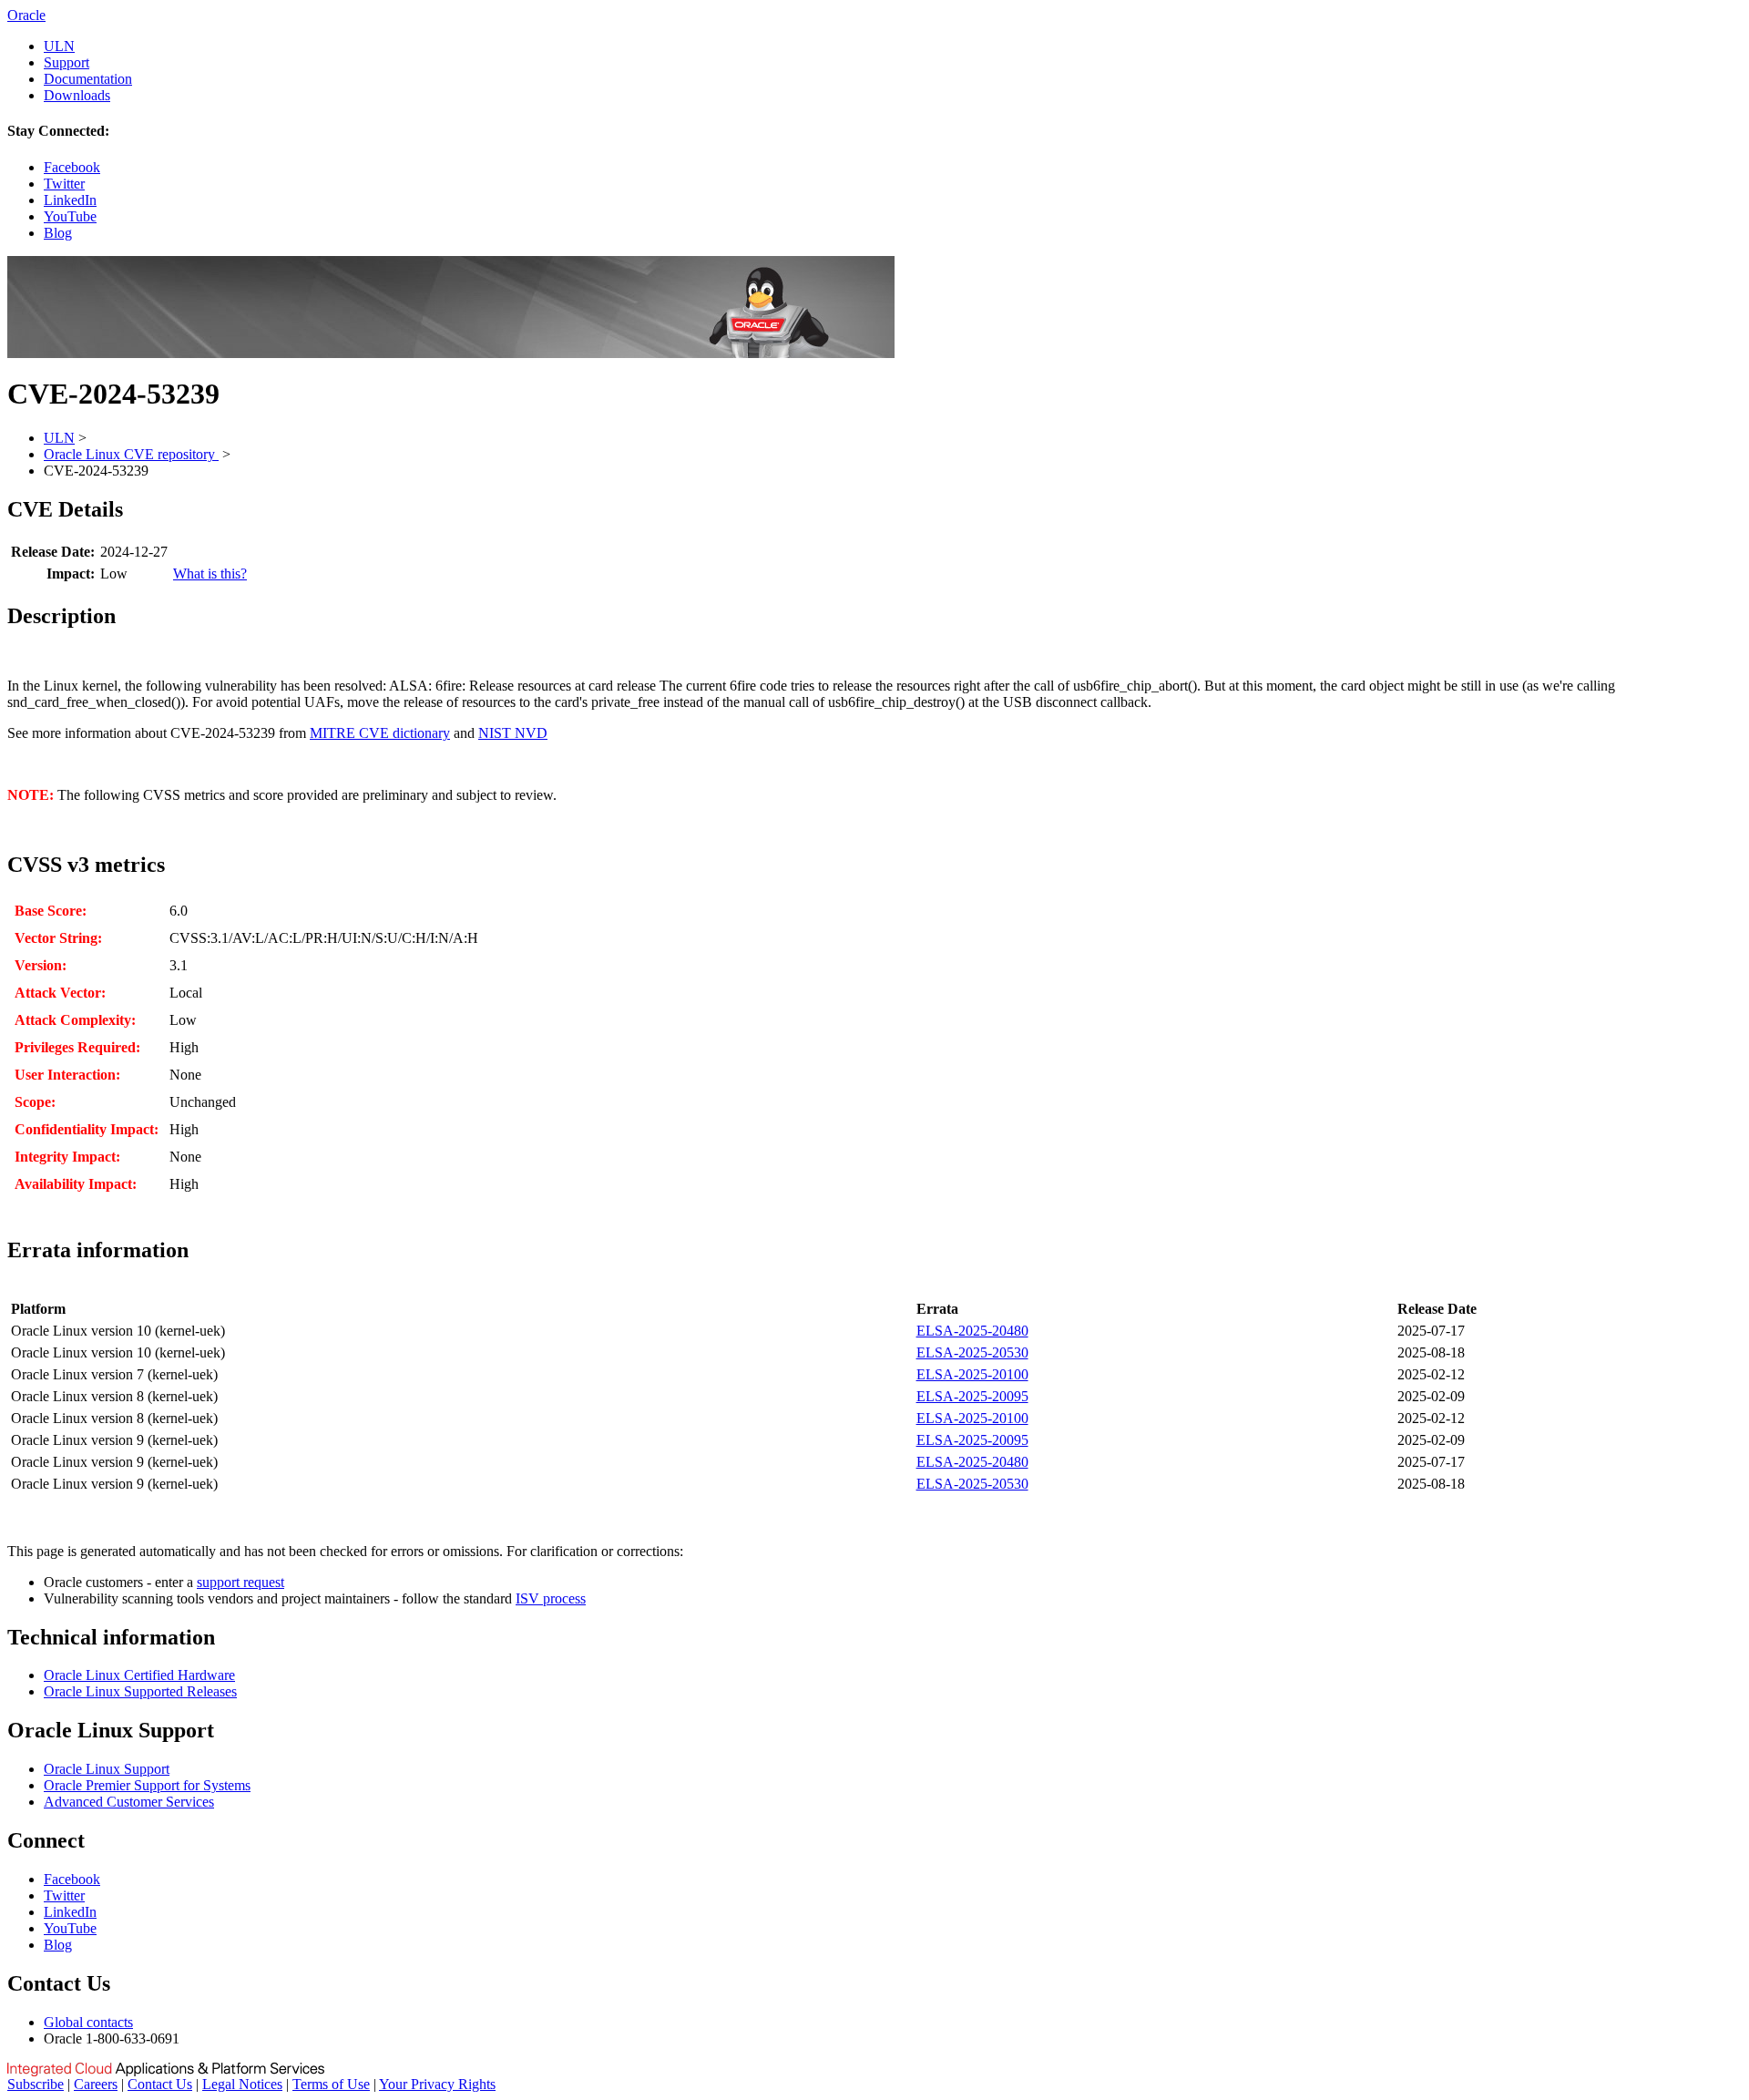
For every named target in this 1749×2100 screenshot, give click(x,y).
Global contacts (88, 2022)
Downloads (77, 95)
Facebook (72, 167)
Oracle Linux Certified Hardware (139, 1675)
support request (240, 1582)
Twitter (64, 184)
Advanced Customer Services (129, 1802)
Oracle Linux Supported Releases (140, 1691)
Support (66, 62)
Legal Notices (242, 2084)
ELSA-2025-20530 (972, 1352)
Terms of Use (331, 2084)
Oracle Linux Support (107, 1769)
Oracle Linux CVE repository (131, 454)
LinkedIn (70, 200)
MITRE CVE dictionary (380, 733)
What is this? (210, 574)
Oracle (26, 15)
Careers (96, 2084)
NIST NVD (513, 733)
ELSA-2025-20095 (972, 1396)
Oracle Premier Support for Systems (147, 1785)
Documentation (88, 79)
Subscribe (36, 2084)
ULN (59, 46)
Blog (58, 233)
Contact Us (160, 2084)
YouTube (70, 216)
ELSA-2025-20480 (972, 1331)
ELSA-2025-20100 (972, 1374)
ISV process (551, 1598)
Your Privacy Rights (437, 2084)
